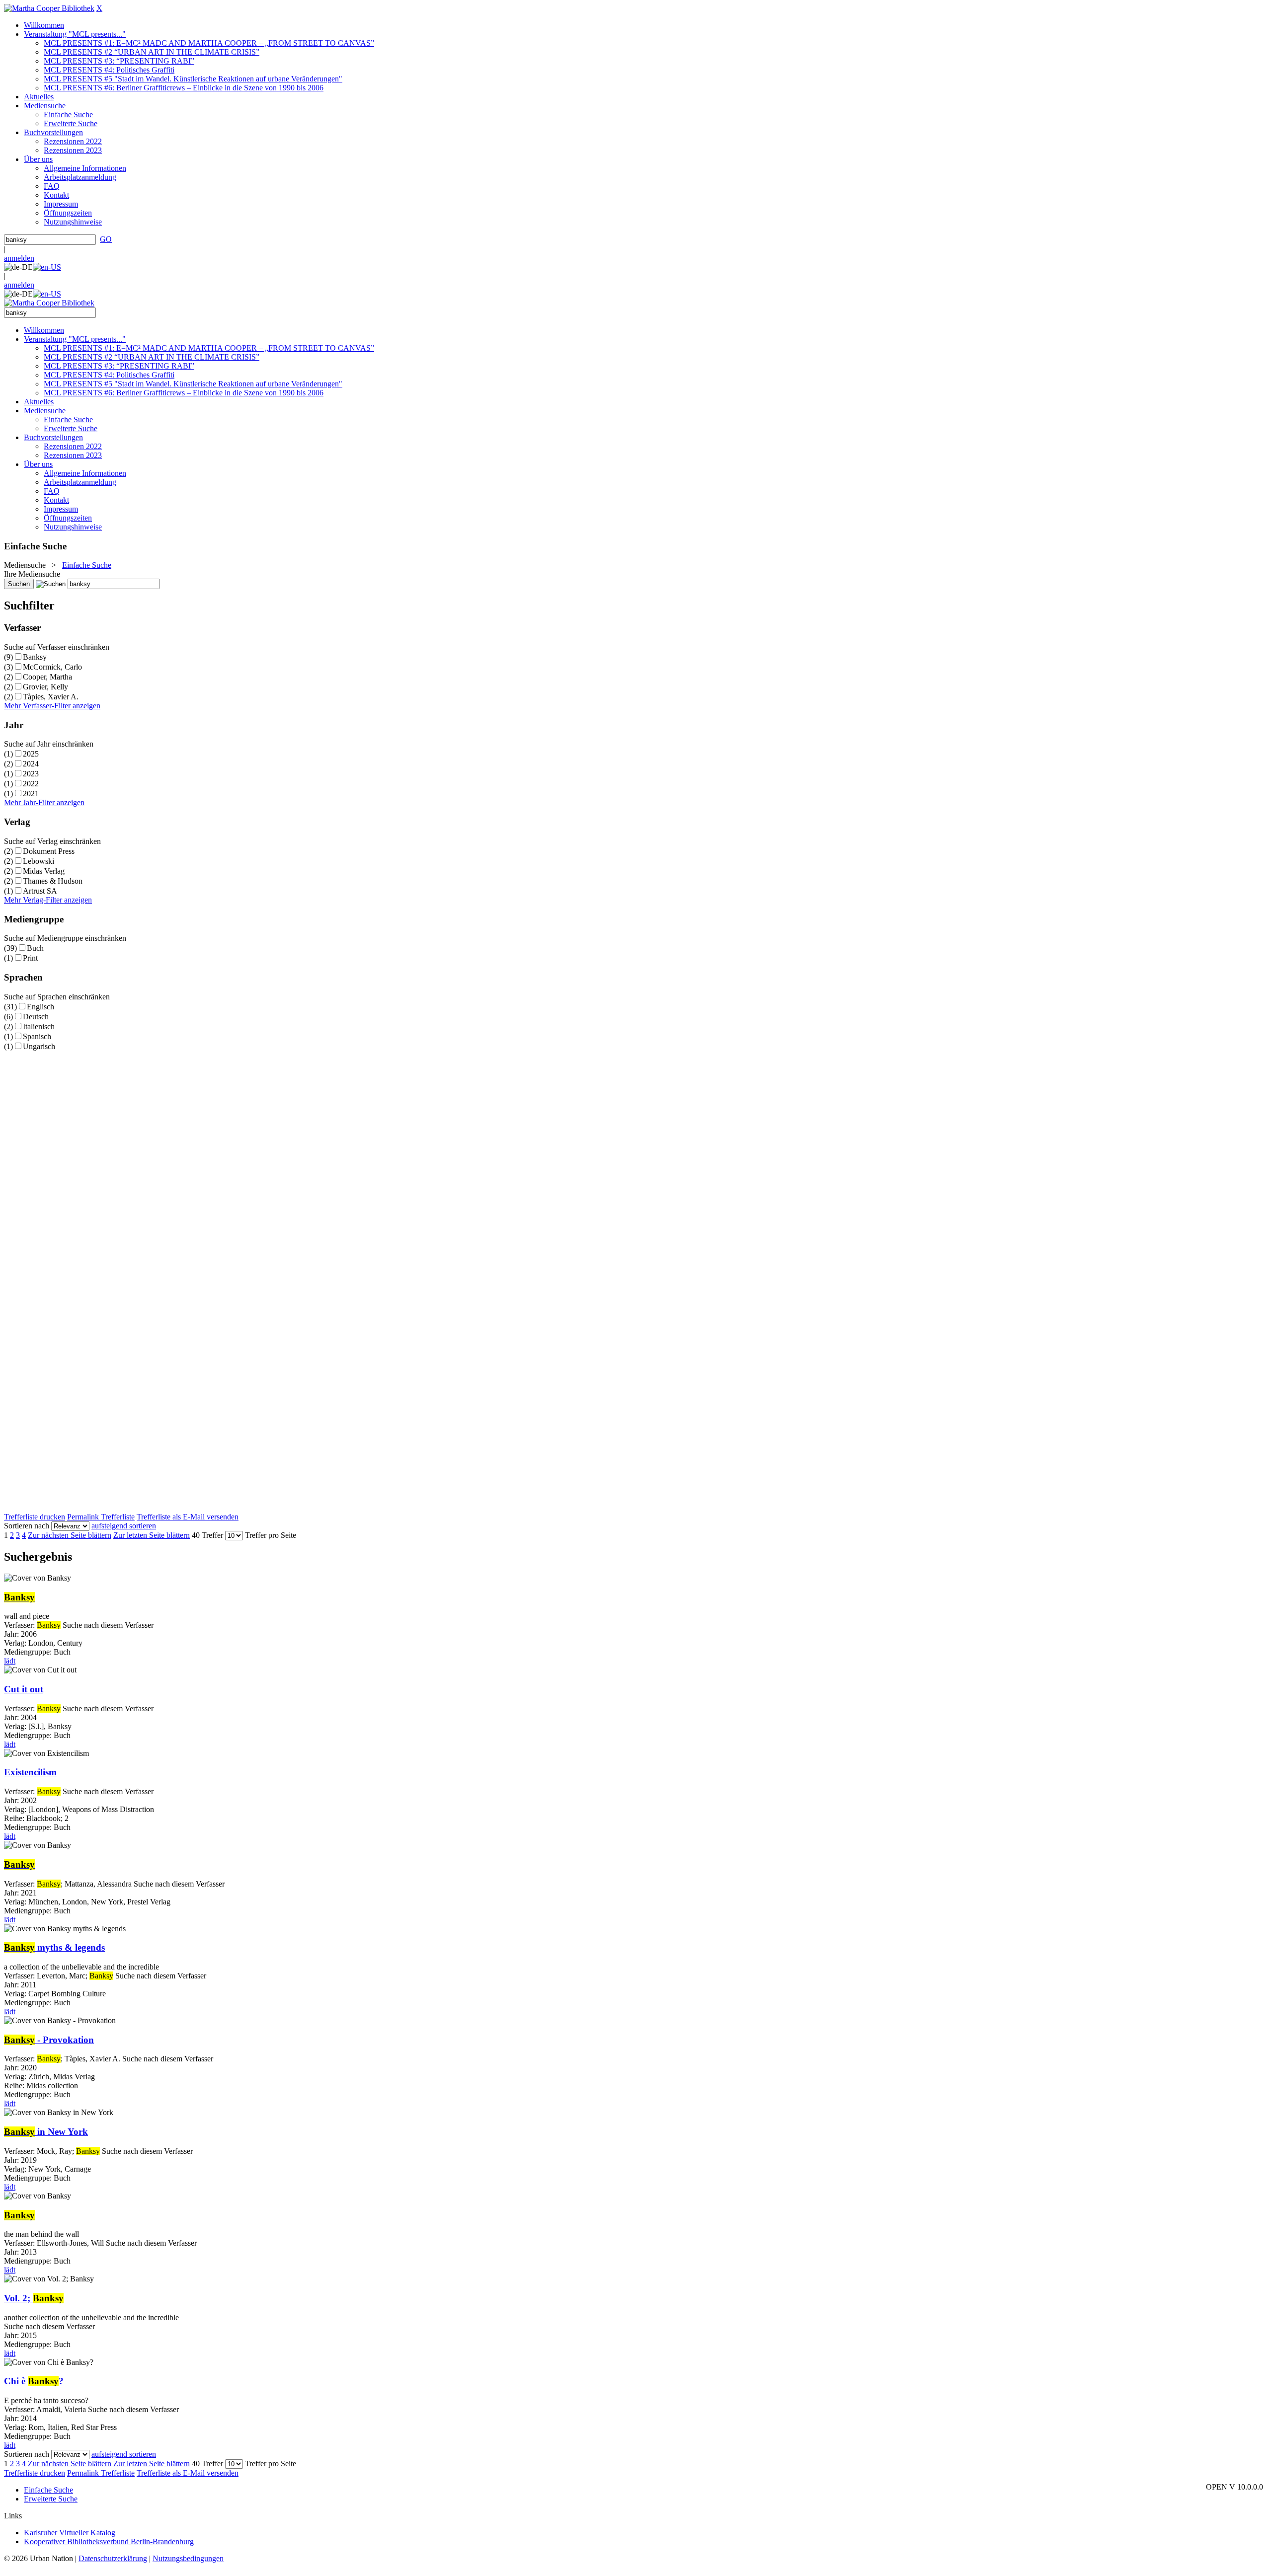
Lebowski (39, 861)
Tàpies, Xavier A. (51, 697)
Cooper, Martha (47, 677)
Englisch (40, 1007)
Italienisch (39, 1026)
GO (106, 239)
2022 (31, 784)
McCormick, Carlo (52, 667)
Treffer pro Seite (271, 1535)
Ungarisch (39, 1046)
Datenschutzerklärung (113, 2558)
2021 (31, 794)
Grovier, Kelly (45, 687)
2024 (31, 764)
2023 (31, 774)
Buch (35, 948)
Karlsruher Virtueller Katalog (70, 2533)
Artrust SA (40, 891)
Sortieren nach (27, 1526)
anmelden (19, 258)
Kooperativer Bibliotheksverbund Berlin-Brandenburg (109, 2541)
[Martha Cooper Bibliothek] (49, 8)
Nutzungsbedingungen (188, 2558)
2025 (31, 754)
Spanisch (37, 1036)
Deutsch (36, 1017)
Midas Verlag (44, 871)
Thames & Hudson (53, 881)
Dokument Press (49, 851)
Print (30, 958)
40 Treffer (207, 1535)
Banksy (35, 657)
